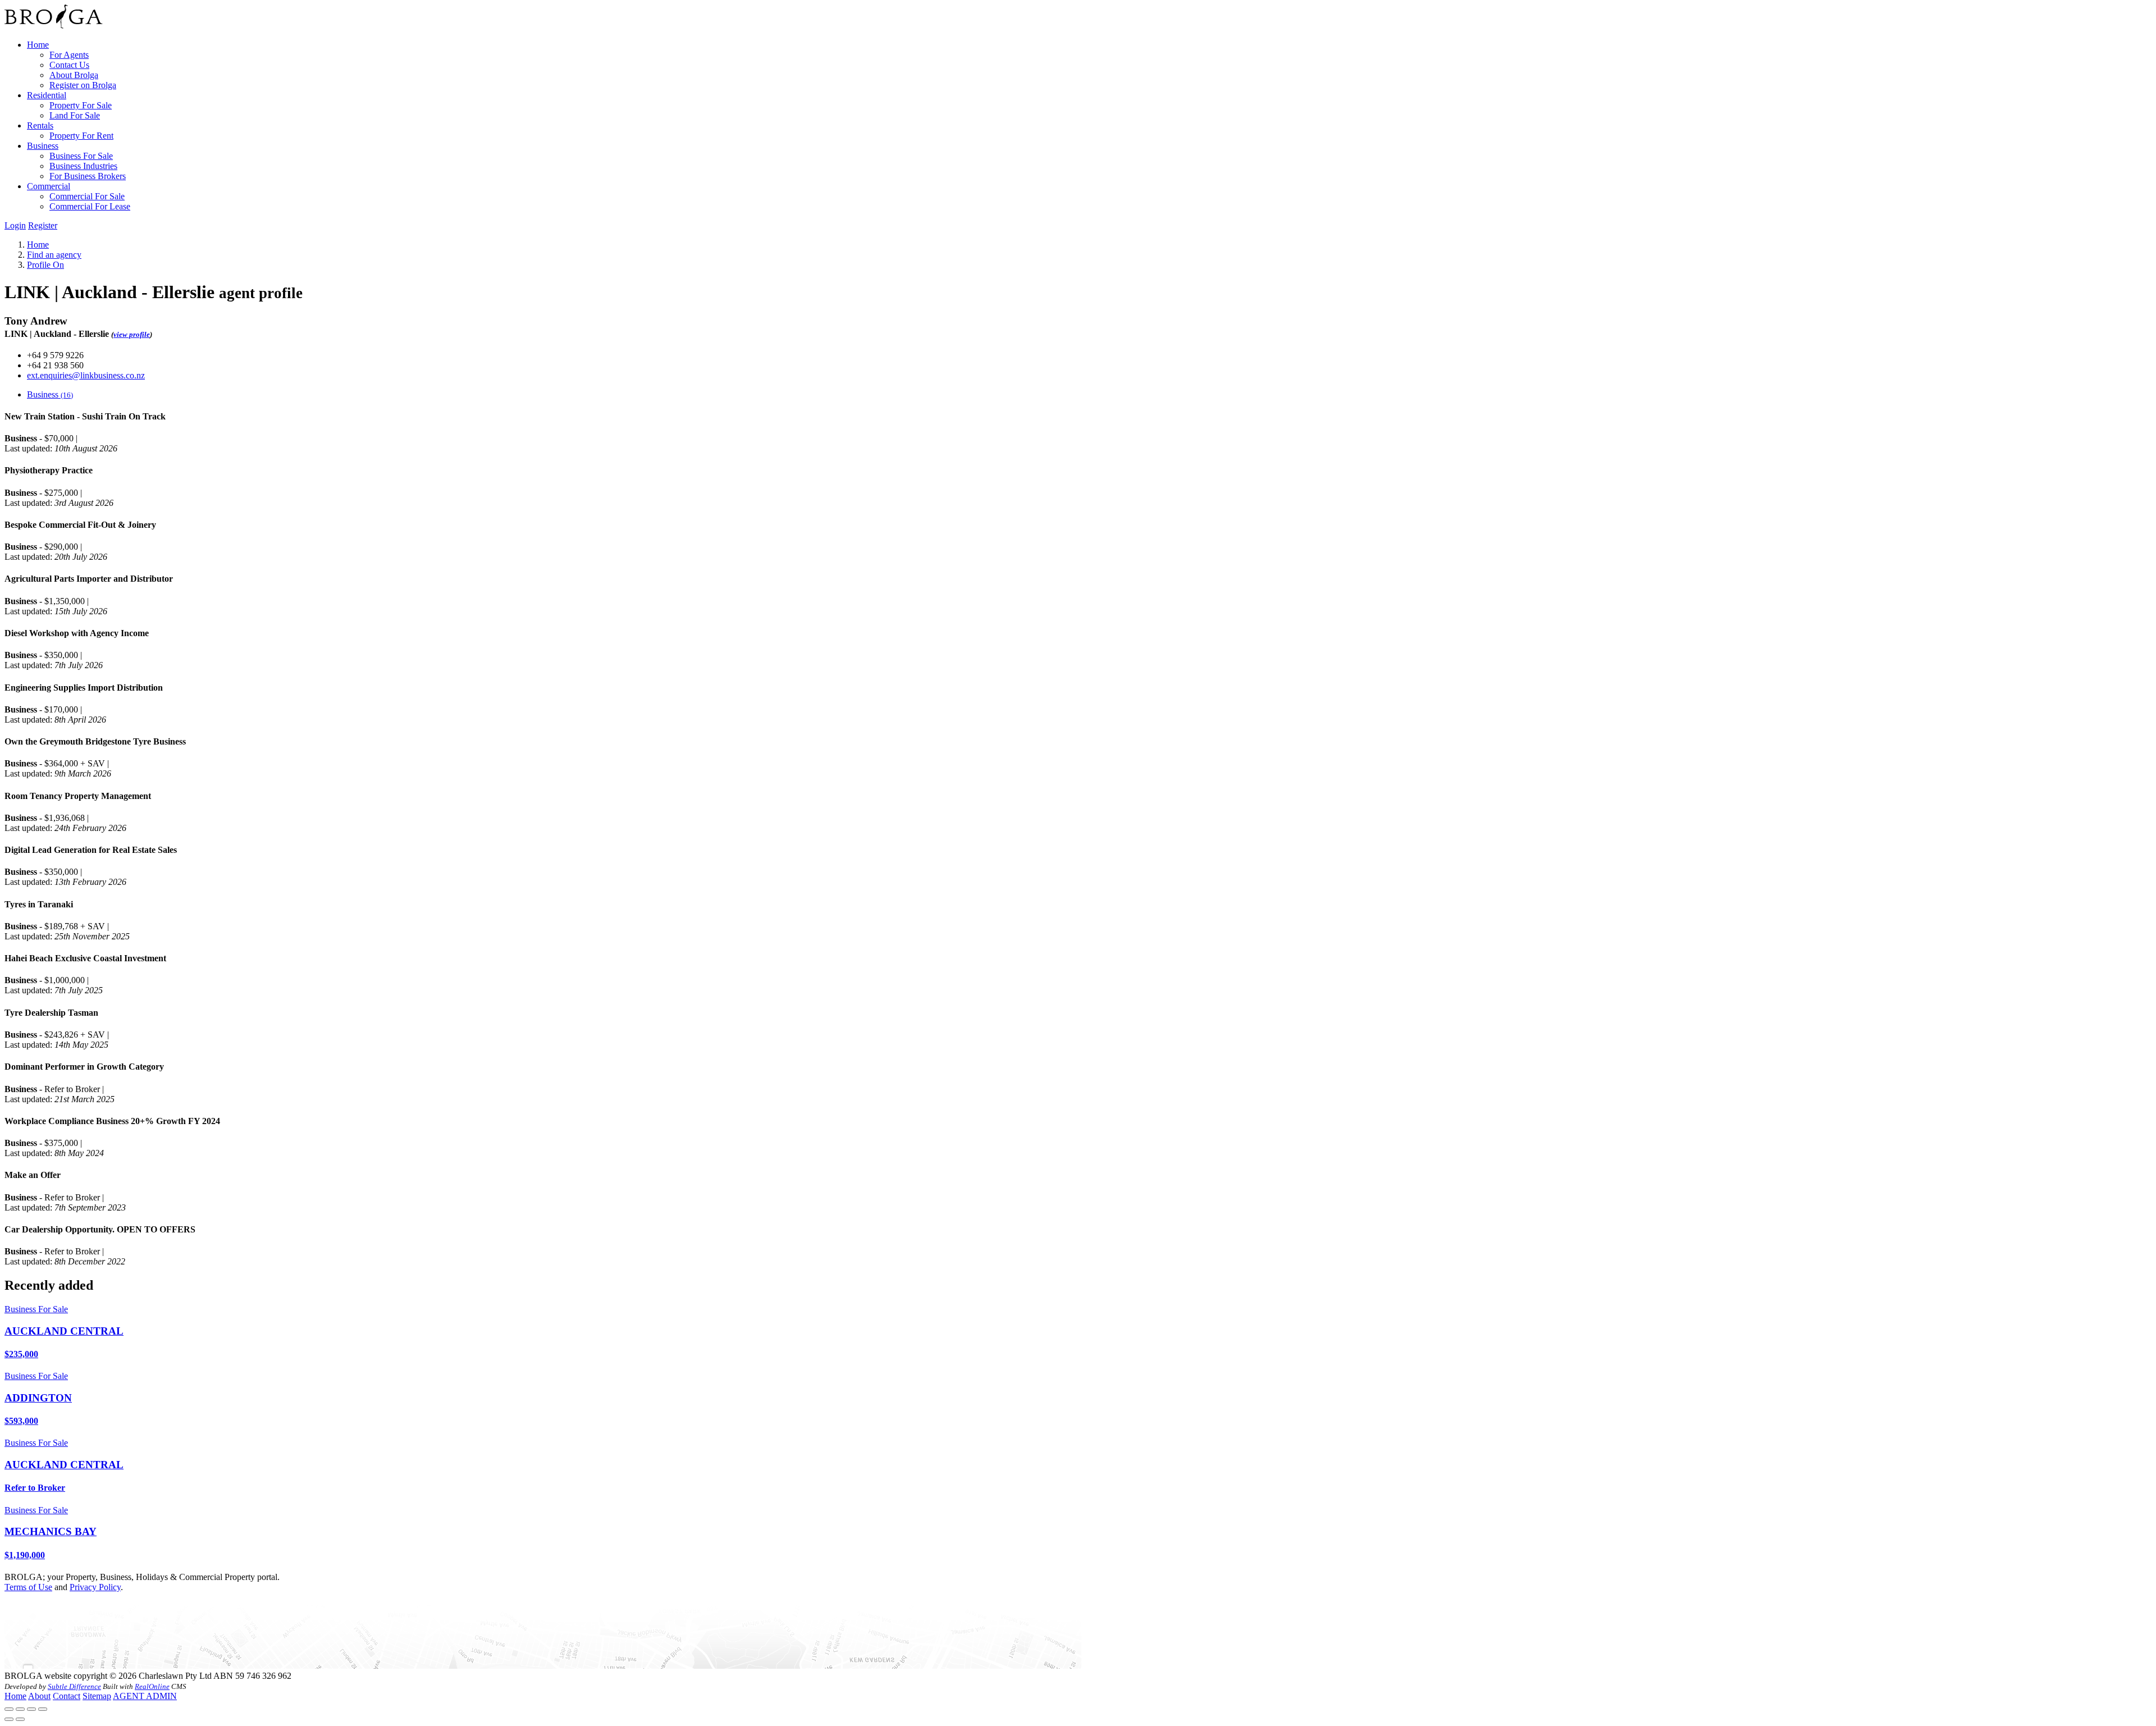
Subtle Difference (74, 1686)
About (39, 1696)
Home (38, 45)
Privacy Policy (95, 1587)
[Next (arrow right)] (20, 1719)
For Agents (69, 55)
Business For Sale (81, 156)
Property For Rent (81, 136)
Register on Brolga (83, 85)
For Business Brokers (88, 176)
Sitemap (97, 1696)
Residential (47, 95)
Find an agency (54, 255)
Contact (67, 1696)
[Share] (20, 1709)
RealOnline (152, 1686)
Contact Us (69, 65)
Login (15, 225)
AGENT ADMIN (145, 1696)
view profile (132, 334)
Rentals (40, 125)
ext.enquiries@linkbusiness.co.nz (86, 375)
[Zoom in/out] (43, 1709)
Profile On (45, 265)
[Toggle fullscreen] (31, 1709)
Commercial (49, 186)
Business (43, 146)
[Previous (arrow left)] (9, 1719)
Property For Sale (81, 105)
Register (43, 225)
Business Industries (83, 166)
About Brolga (74, 75)
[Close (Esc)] (9, 1709)
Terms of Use (28, 1587)
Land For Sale (75, 115)
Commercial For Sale (87, 196)
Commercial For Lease (90, 206)
